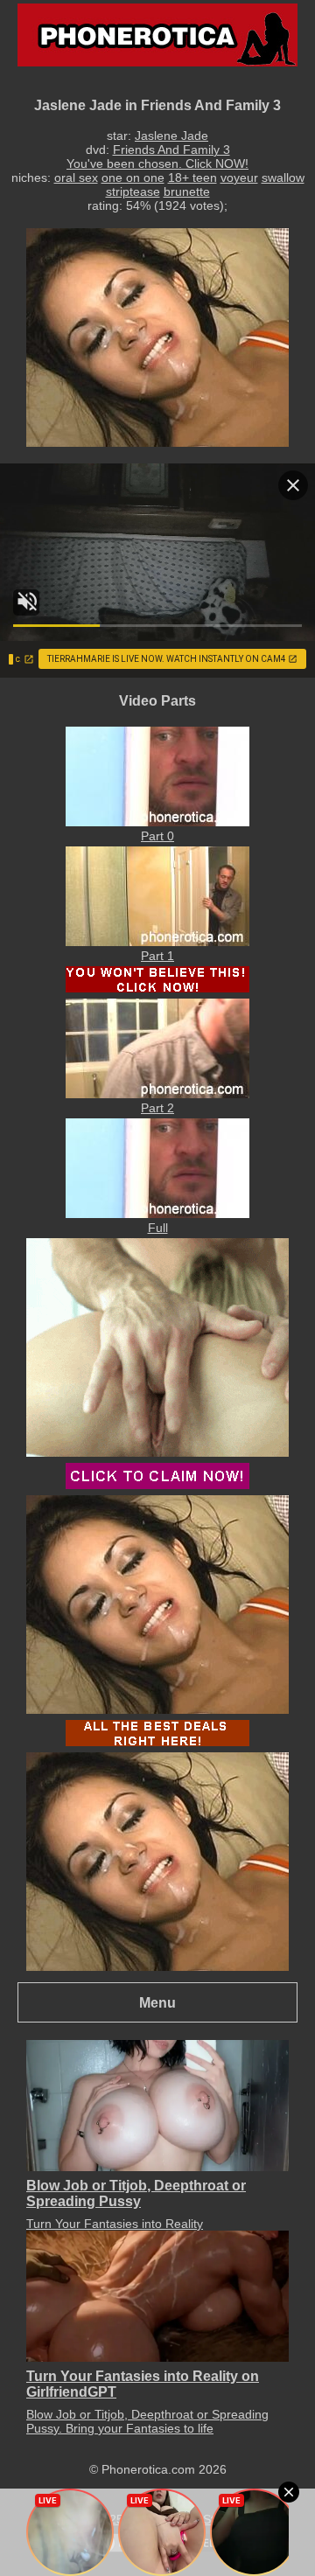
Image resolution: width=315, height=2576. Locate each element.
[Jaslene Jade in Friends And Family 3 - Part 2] (157, 1094)
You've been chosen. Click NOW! (157, 164)
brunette (187, 191)
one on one (133, 178)
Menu (157, 2002)
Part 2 (157, 1108)
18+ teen (192, 178)
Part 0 (157, 836)
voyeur (239, 178)
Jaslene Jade (171, 136)
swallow (283, 178)
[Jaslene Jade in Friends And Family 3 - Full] (157, 1214)
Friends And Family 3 (171, 150)
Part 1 (157, 956)
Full (158, 1228)
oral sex (76, 178)
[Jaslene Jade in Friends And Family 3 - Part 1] (157, 942)
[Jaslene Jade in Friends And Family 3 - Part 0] (157, 822)
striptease (133, 191)
